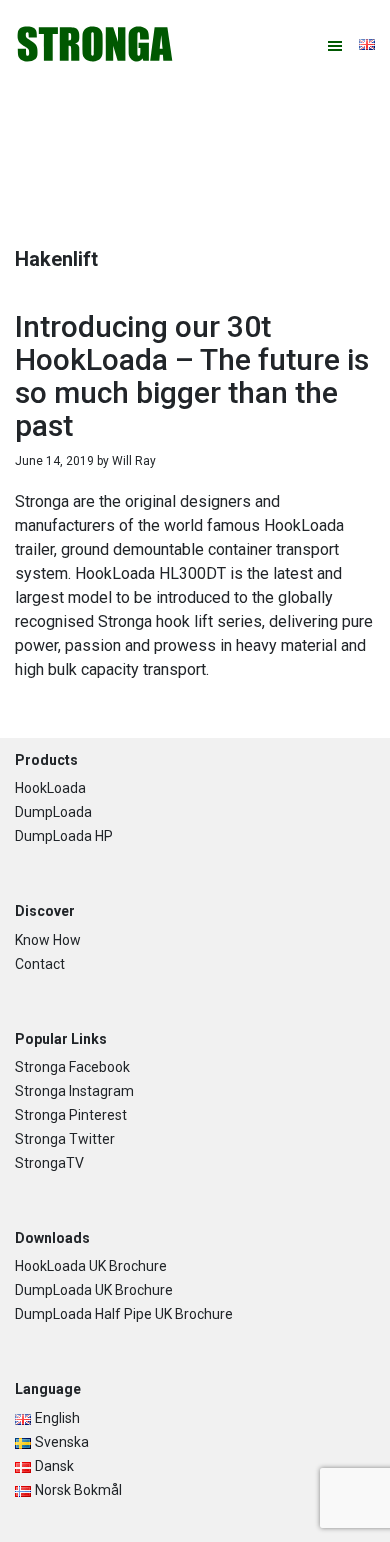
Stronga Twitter (65, 1139)
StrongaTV (49, 1163)
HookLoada (50, 788)
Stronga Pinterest (71, 1115)
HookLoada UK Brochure (91, 1266)
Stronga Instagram (74, 1091)
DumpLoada (53, 812)
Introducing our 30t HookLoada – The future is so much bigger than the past (192, 376)
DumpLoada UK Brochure (94, 1290)
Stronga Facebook (72, 1067)
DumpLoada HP (64, 836)
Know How (48, 940)
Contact (40, 964)
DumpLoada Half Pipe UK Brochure (124, 1314)
